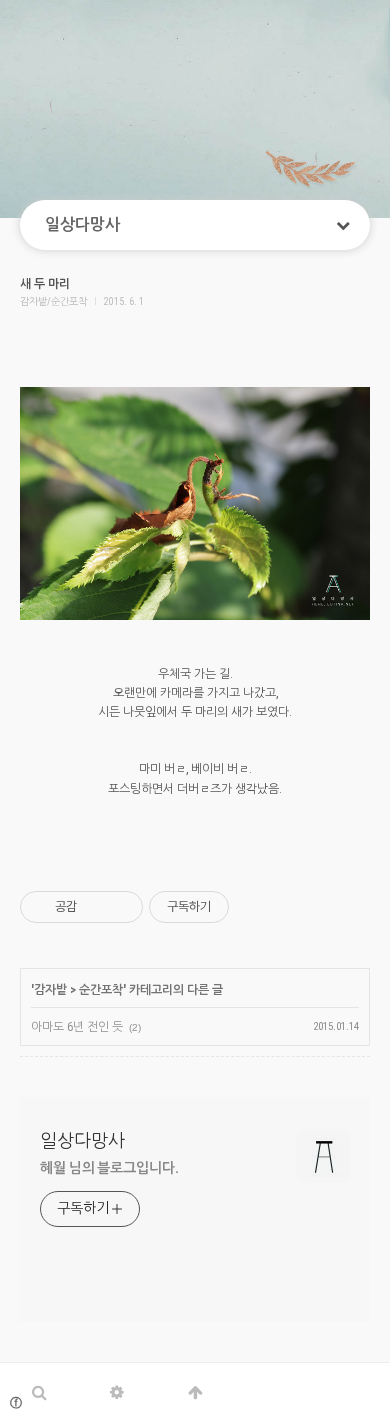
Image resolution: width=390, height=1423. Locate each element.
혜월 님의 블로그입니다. (109, 1168)
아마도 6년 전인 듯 (77, 1027)
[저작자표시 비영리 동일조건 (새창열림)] (256, 907)
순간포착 (101, 990)
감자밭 (50, 990)
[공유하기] (95, 907)
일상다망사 (82, 224)
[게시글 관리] (120, 907)
